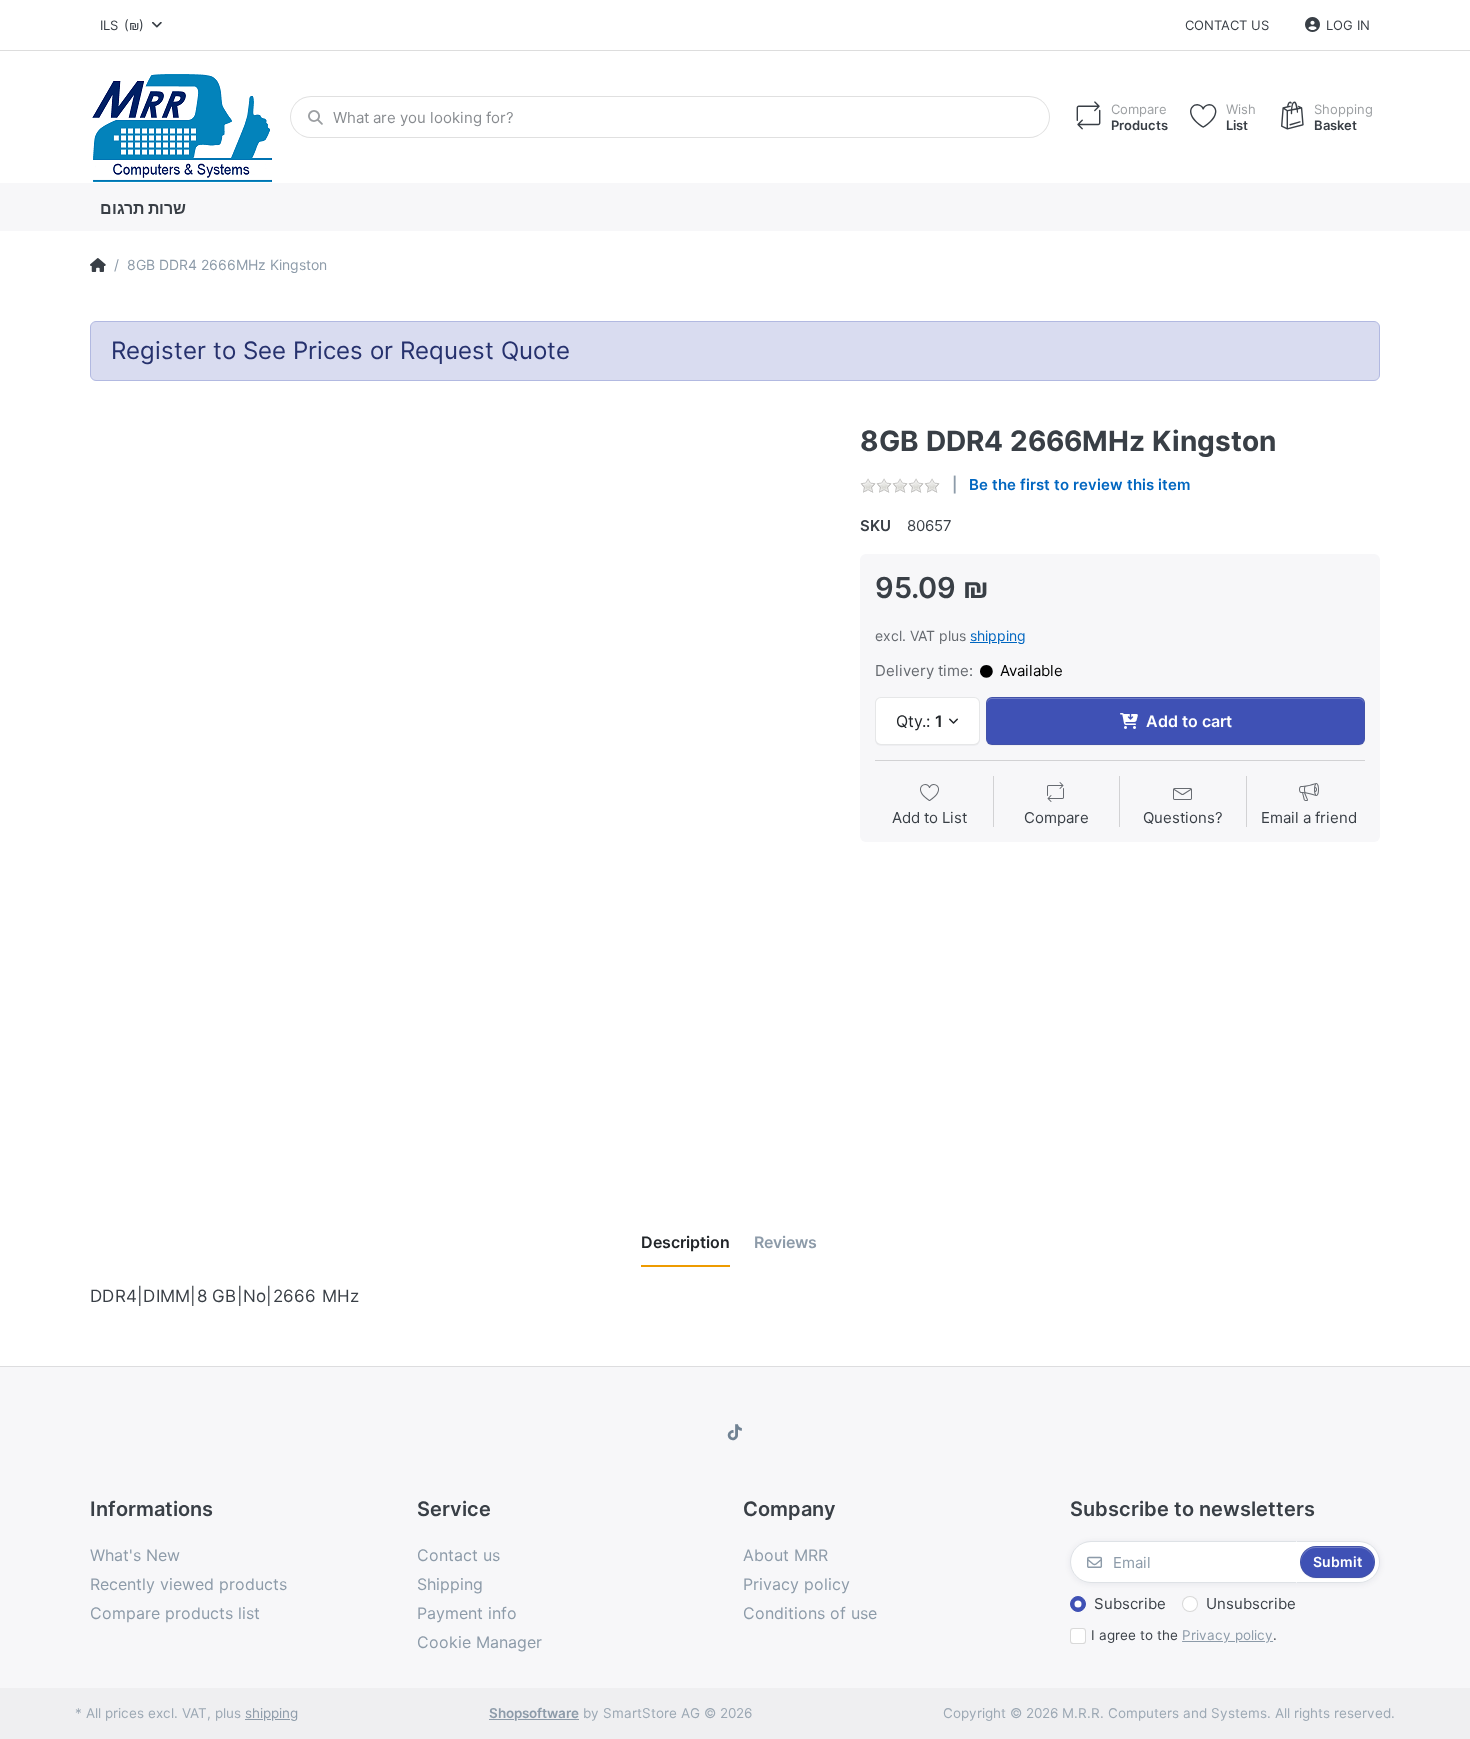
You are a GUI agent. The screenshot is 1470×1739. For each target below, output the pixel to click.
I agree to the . (1184, 1635)
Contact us (1227, 25)
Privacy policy (1227, 1635)
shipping (998, 635)
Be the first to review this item (1079, 484)
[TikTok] (735, 1432)
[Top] (98, 265)
